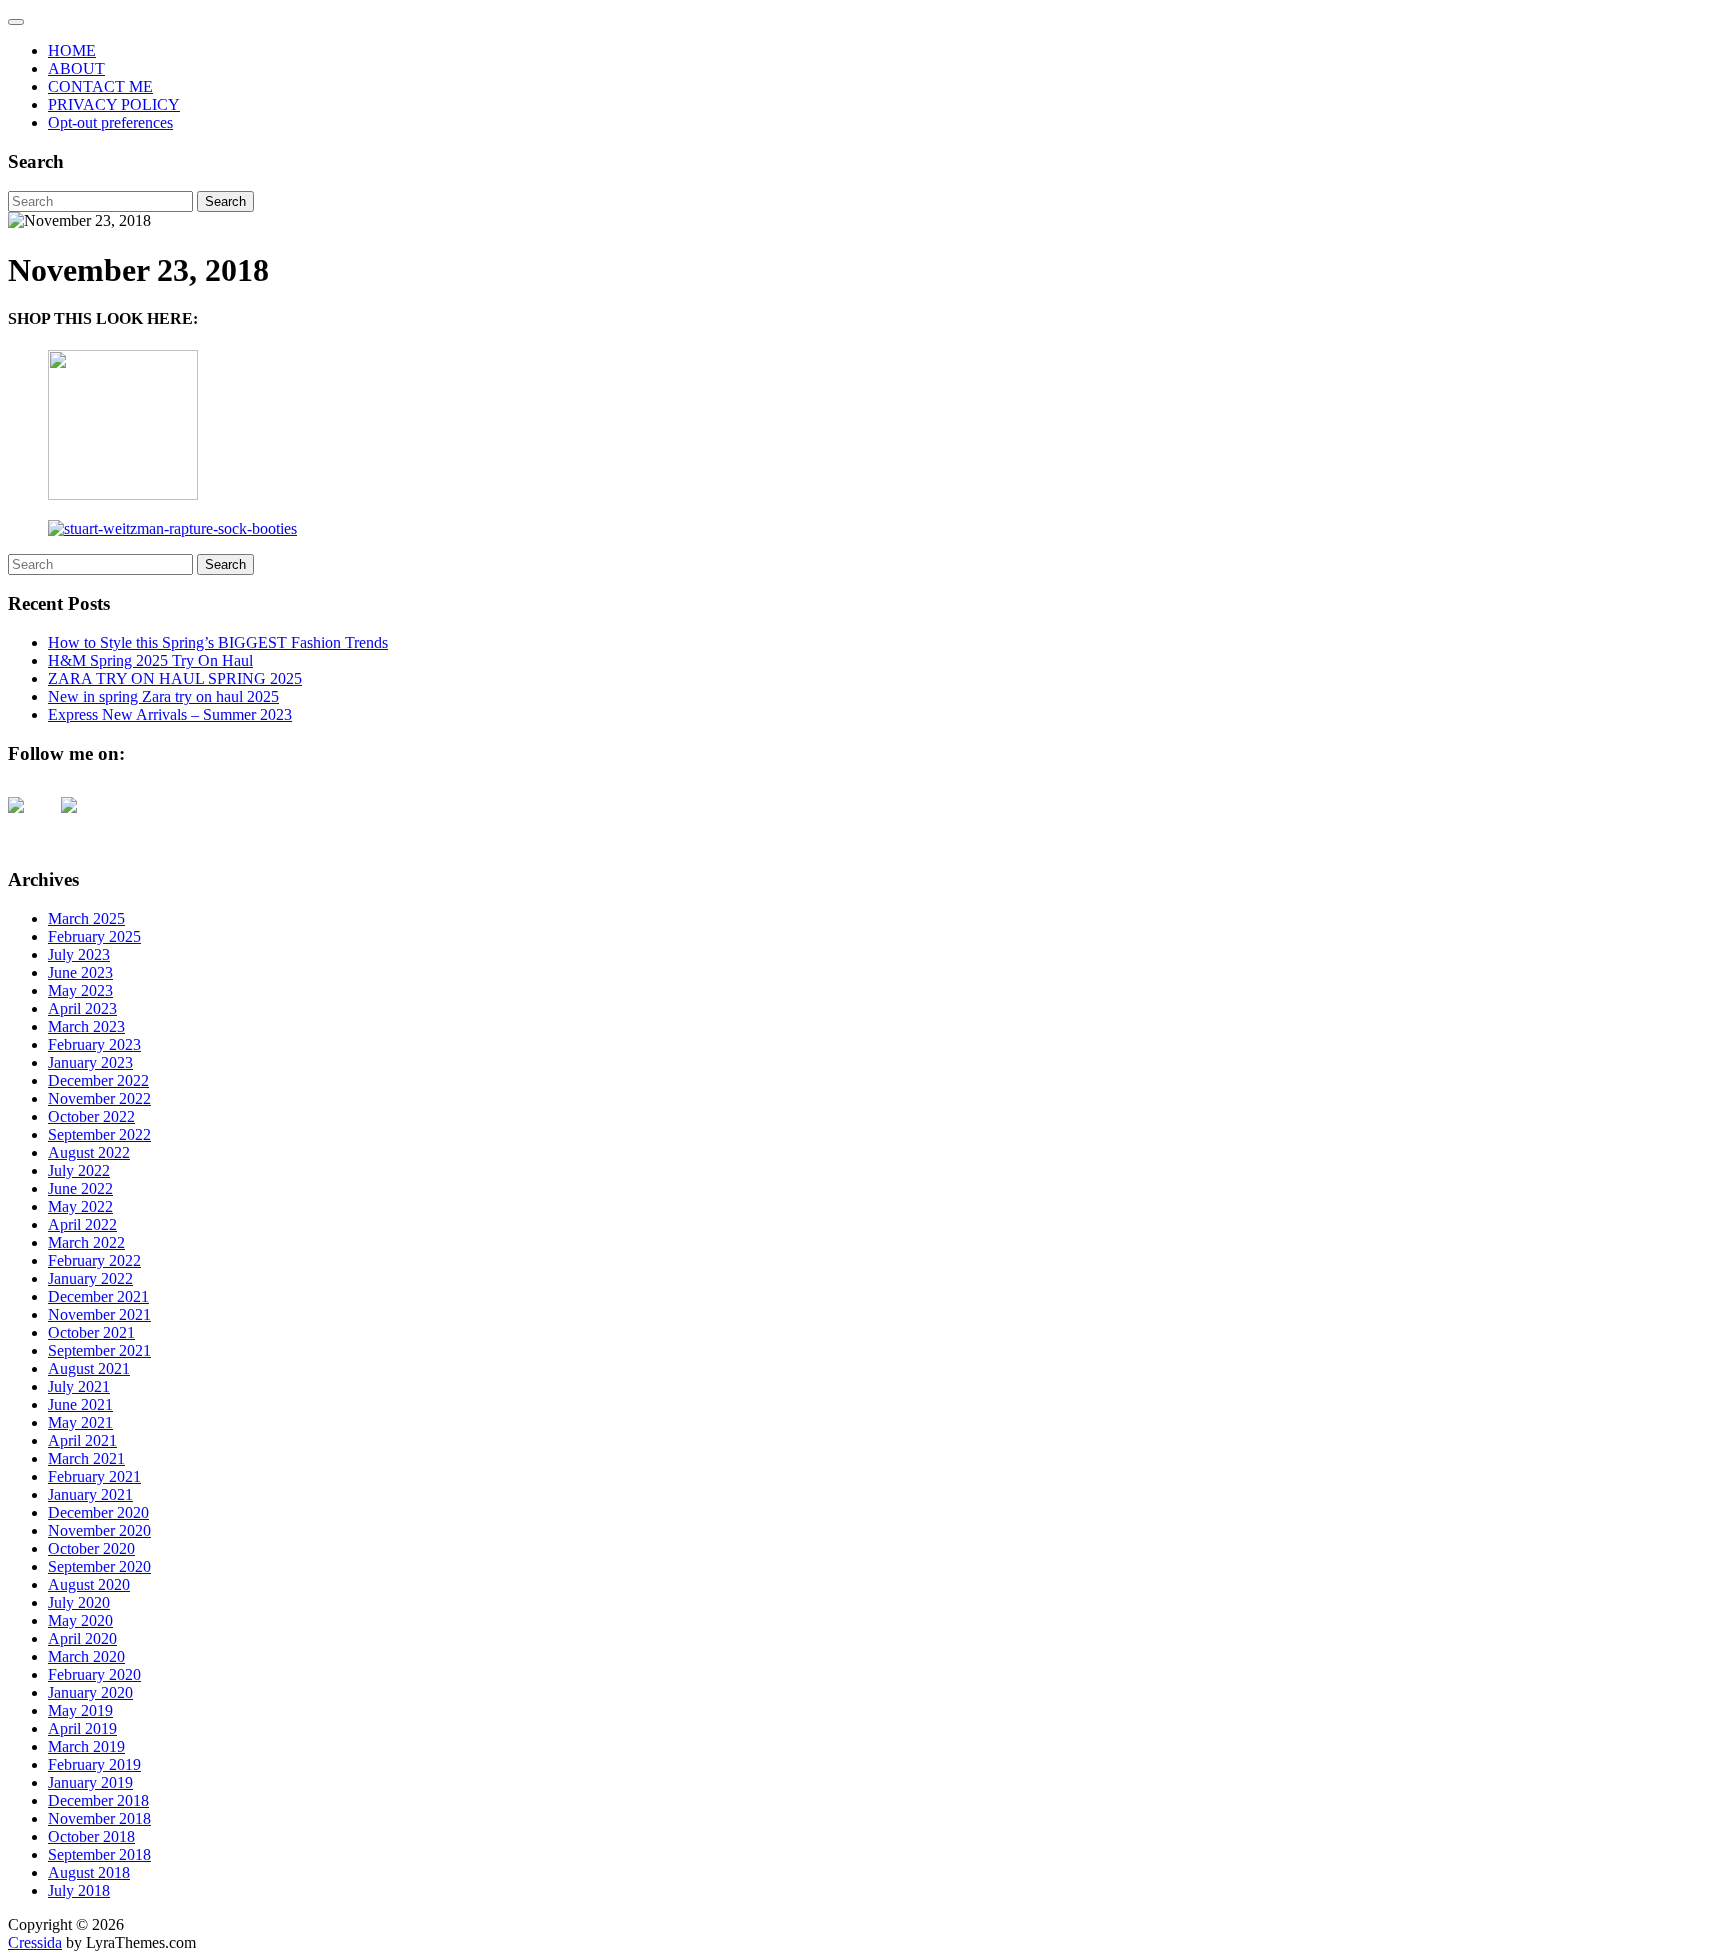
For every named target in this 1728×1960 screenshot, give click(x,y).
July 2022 (79, 1170)
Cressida (35, 1942)
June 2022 (80, 1188)
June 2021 (80, 1404)
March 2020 (86, 1656)
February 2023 (94, 1044)
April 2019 (82, 1728)
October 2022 (91, 1116)
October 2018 (91, 1836)
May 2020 (80, 1620)
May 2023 (80, 990)
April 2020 (82, 1638)
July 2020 (79, 1602)
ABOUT (76, 68)
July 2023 (79, 954)
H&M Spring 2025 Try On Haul (150, 660)
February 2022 (94, 1260)
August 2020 (89, 1584)
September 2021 (99, 1350)
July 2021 (79, 1386)
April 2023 (82, 1008)
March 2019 (86, 1746)
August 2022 (89, 1152)
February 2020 (94, 1674)
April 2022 (82, 1224)
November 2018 (99, 1818)
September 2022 (99, 1134)
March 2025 (86, 918)
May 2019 (80, 1710)
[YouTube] (32, 821)
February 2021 (94, 1476)
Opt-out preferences (110, 122)
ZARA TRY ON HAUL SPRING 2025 (175, 678)
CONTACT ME (100, 86)
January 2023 (90, 1062)
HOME (72, 50)
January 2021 (90, 1494)
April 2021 (82, 1440)
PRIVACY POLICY (114, 104)
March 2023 (86, 1026)
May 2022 (80, 1206)
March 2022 (86, 1242)
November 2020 (99, 1530)
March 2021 (86, 1458)
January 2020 (90, 1692)
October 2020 (91, 1548)
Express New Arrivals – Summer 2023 (170, 714)
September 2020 (99, 1566)
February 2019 (94, 1764)
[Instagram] (85, 821)
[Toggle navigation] (16, 22)
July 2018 (79, 1890)
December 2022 (98, 1080)
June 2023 (80, 972)
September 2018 (99, 1854)
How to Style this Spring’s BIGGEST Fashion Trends (218, 642)
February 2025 (94, 936)
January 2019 (90, 1782)
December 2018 (98, 1800)
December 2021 (98, 1296)
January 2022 (90, 1278)
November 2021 (99, 1314)
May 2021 (80, 1422)
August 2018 (89, 1872)
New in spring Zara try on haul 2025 (163, 696)
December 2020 (98, 1512)
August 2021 (89, 1368)
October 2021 (91, 1332)
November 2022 (99, 1098)
